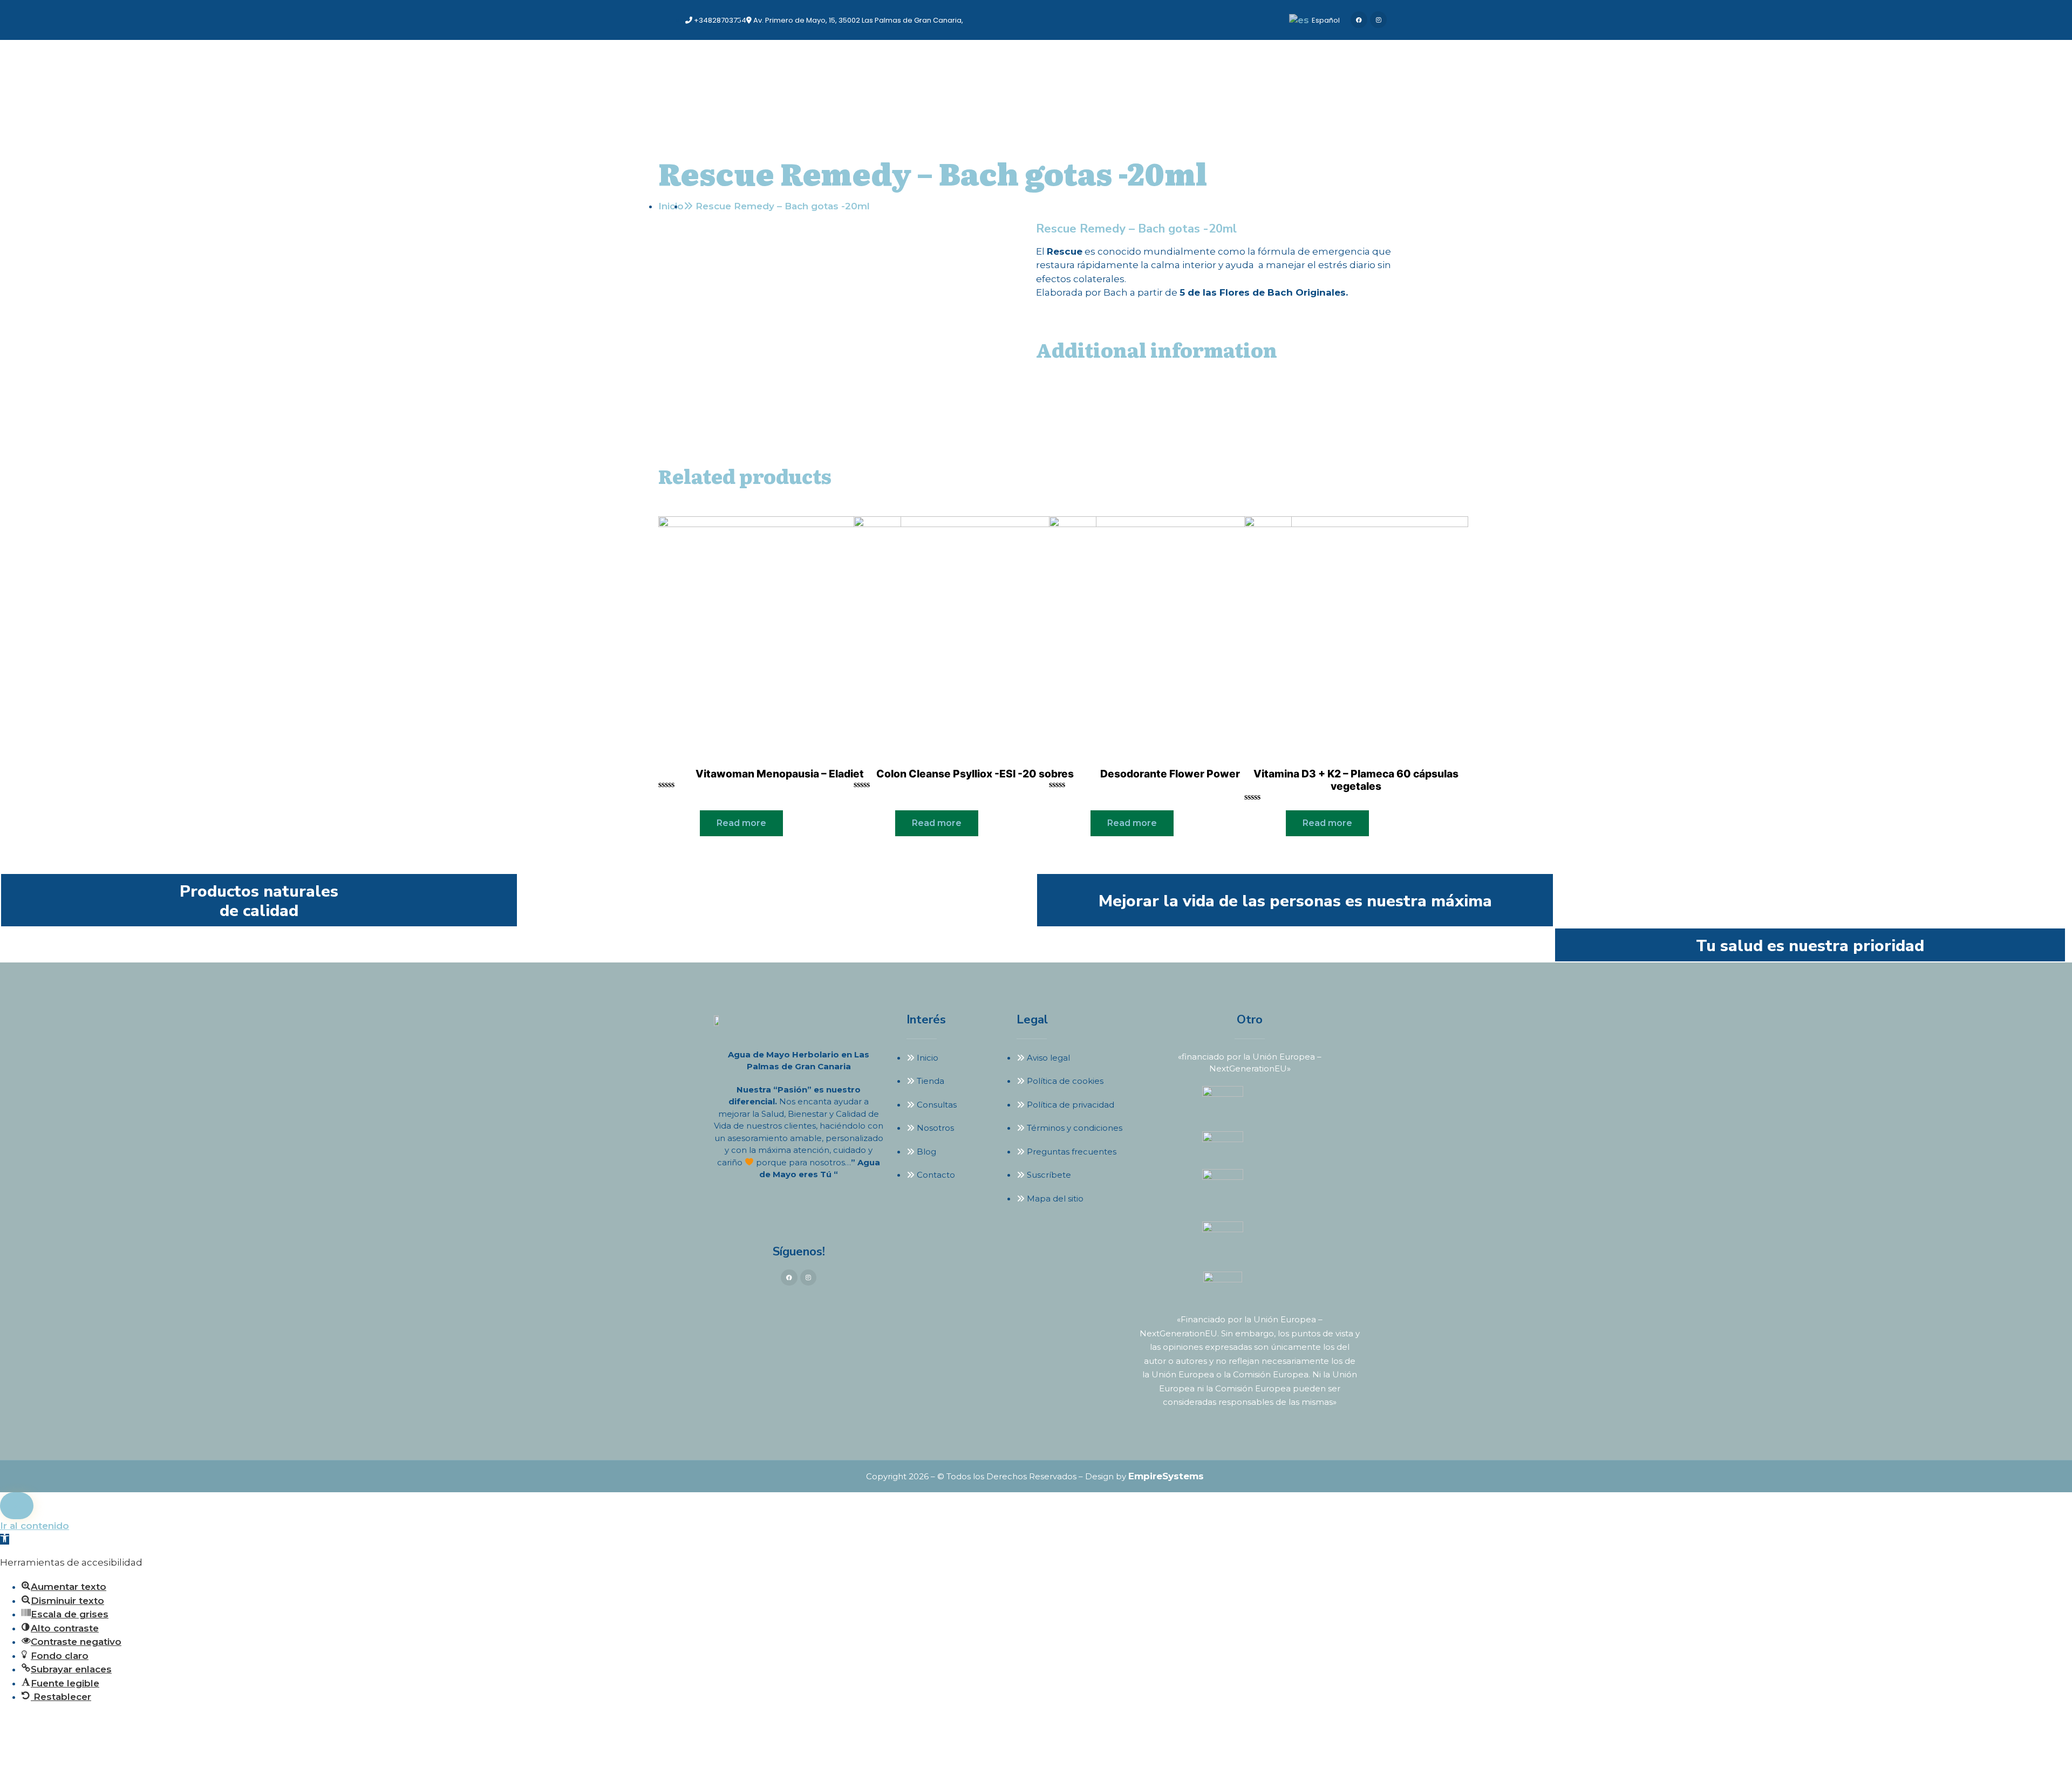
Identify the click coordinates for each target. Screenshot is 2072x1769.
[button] (5, 1539)
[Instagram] (1378, 20)
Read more (741, 823)
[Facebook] (1359, 20)
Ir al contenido (35, 1526)
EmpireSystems (1166, 1476)
